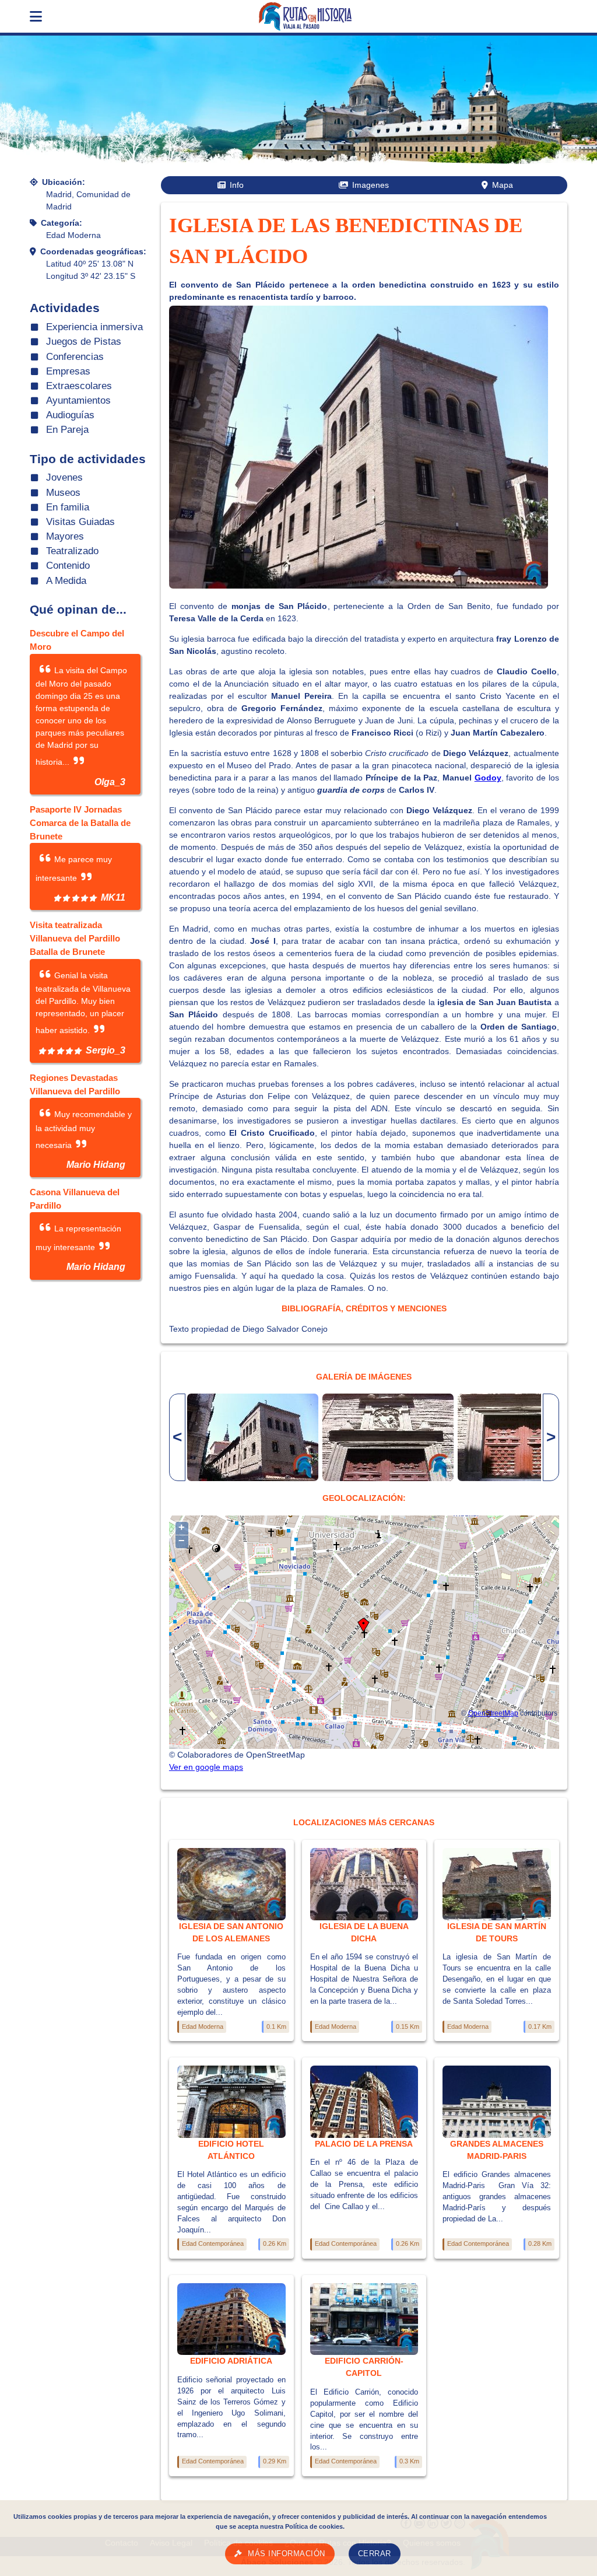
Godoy (488, 778)
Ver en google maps (206, 1767)
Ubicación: (64, 182)
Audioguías (70, 415)
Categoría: (62, 223)
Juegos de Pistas (84, 342)
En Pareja (67, 430)
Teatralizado (72, 551)
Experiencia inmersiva (94, 327)
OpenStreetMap (493, 1713)
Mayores (65, 536)
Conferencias (75, 357)
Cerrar (375, 2554)
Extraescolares (79, 386)
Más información (287, 2554)
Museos (63, 493)
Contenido (68, 566)
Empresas (68, 371)
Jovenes (64, 477)
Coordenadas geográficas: (93, 251)
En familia (68, 507)
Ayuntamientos (78, 400)
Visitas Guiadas (80, 522)
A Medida (66, 581)
